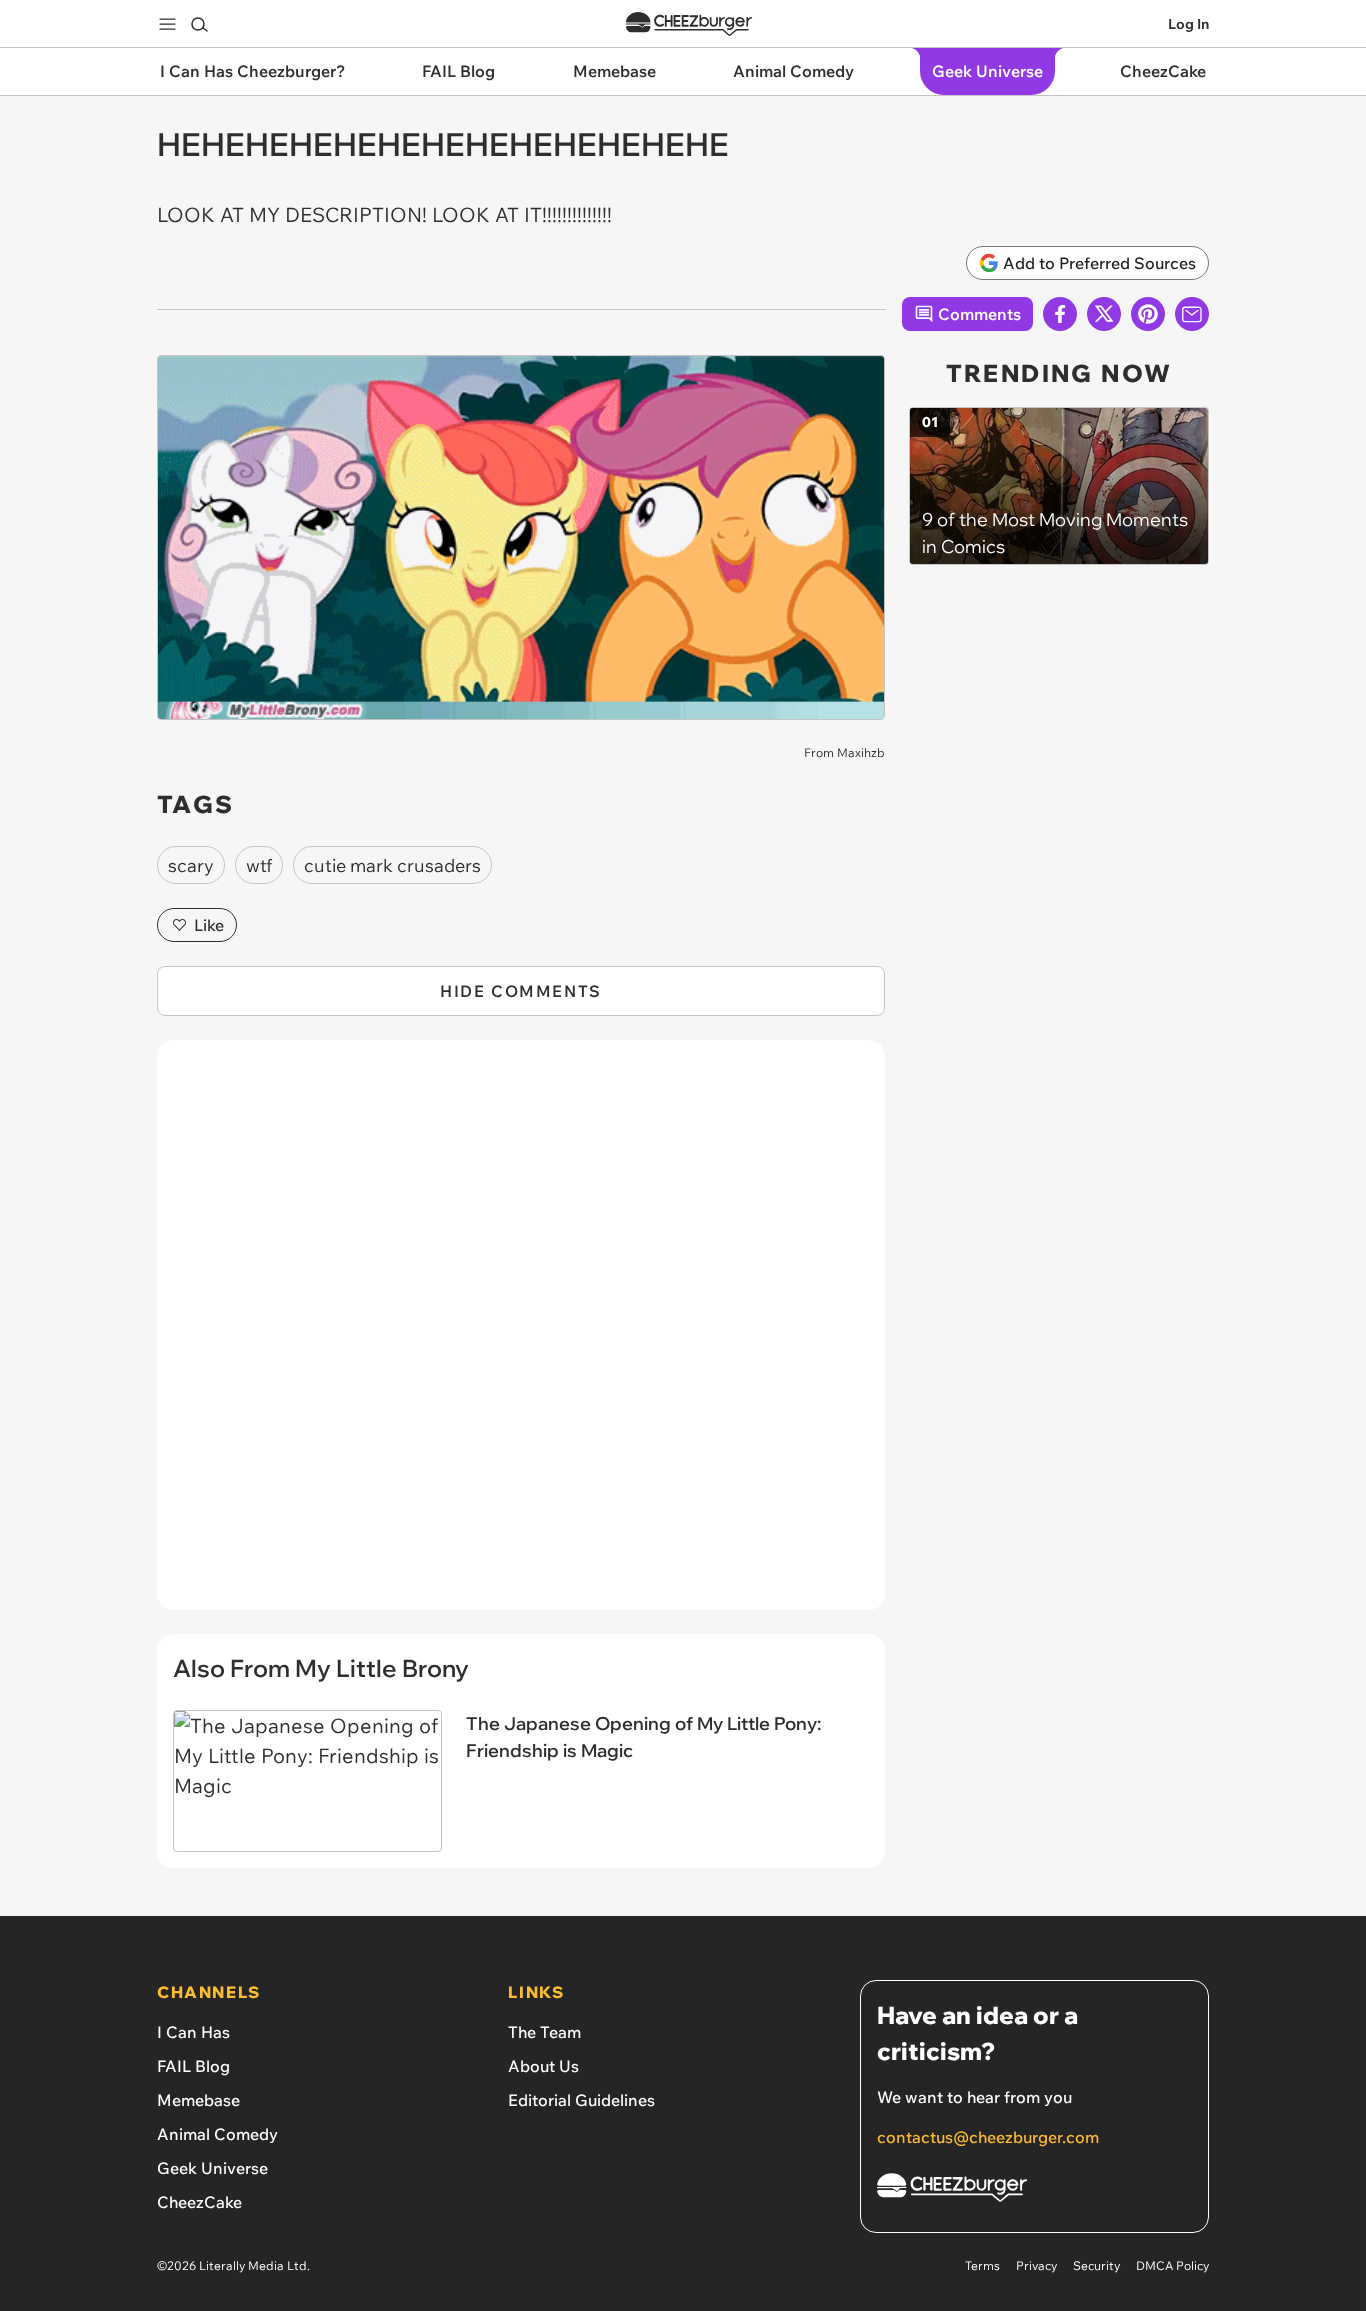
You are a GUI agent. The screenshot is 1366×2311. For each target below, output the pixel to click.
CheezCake (199, 2202)
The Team (544, 2032)
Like (209, 925)
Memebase (198, 2100)
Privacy (1036, 2265)
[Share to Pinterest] (1148, 314)
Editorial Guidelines (581, 2100)
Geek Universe (212, 2168)
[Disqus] (521, 1336)
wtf (259, 865)
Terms (982, 2265)
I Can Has (193, 2032)
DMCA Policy (1172, 2265)
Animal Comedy (217, 2134)
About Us (543, 2066)
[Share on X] (1104, 314)
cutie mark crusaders (392, 865)
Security (1096, 2265)
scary (191, 865)
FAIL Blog (193, 2066)
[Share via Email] (1192, 314)
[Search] (199, 24)
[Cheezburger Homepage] (689, 24)
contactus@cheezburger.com (988, 2137)
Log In (1188, 24)
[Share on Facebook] (1060, 314)
